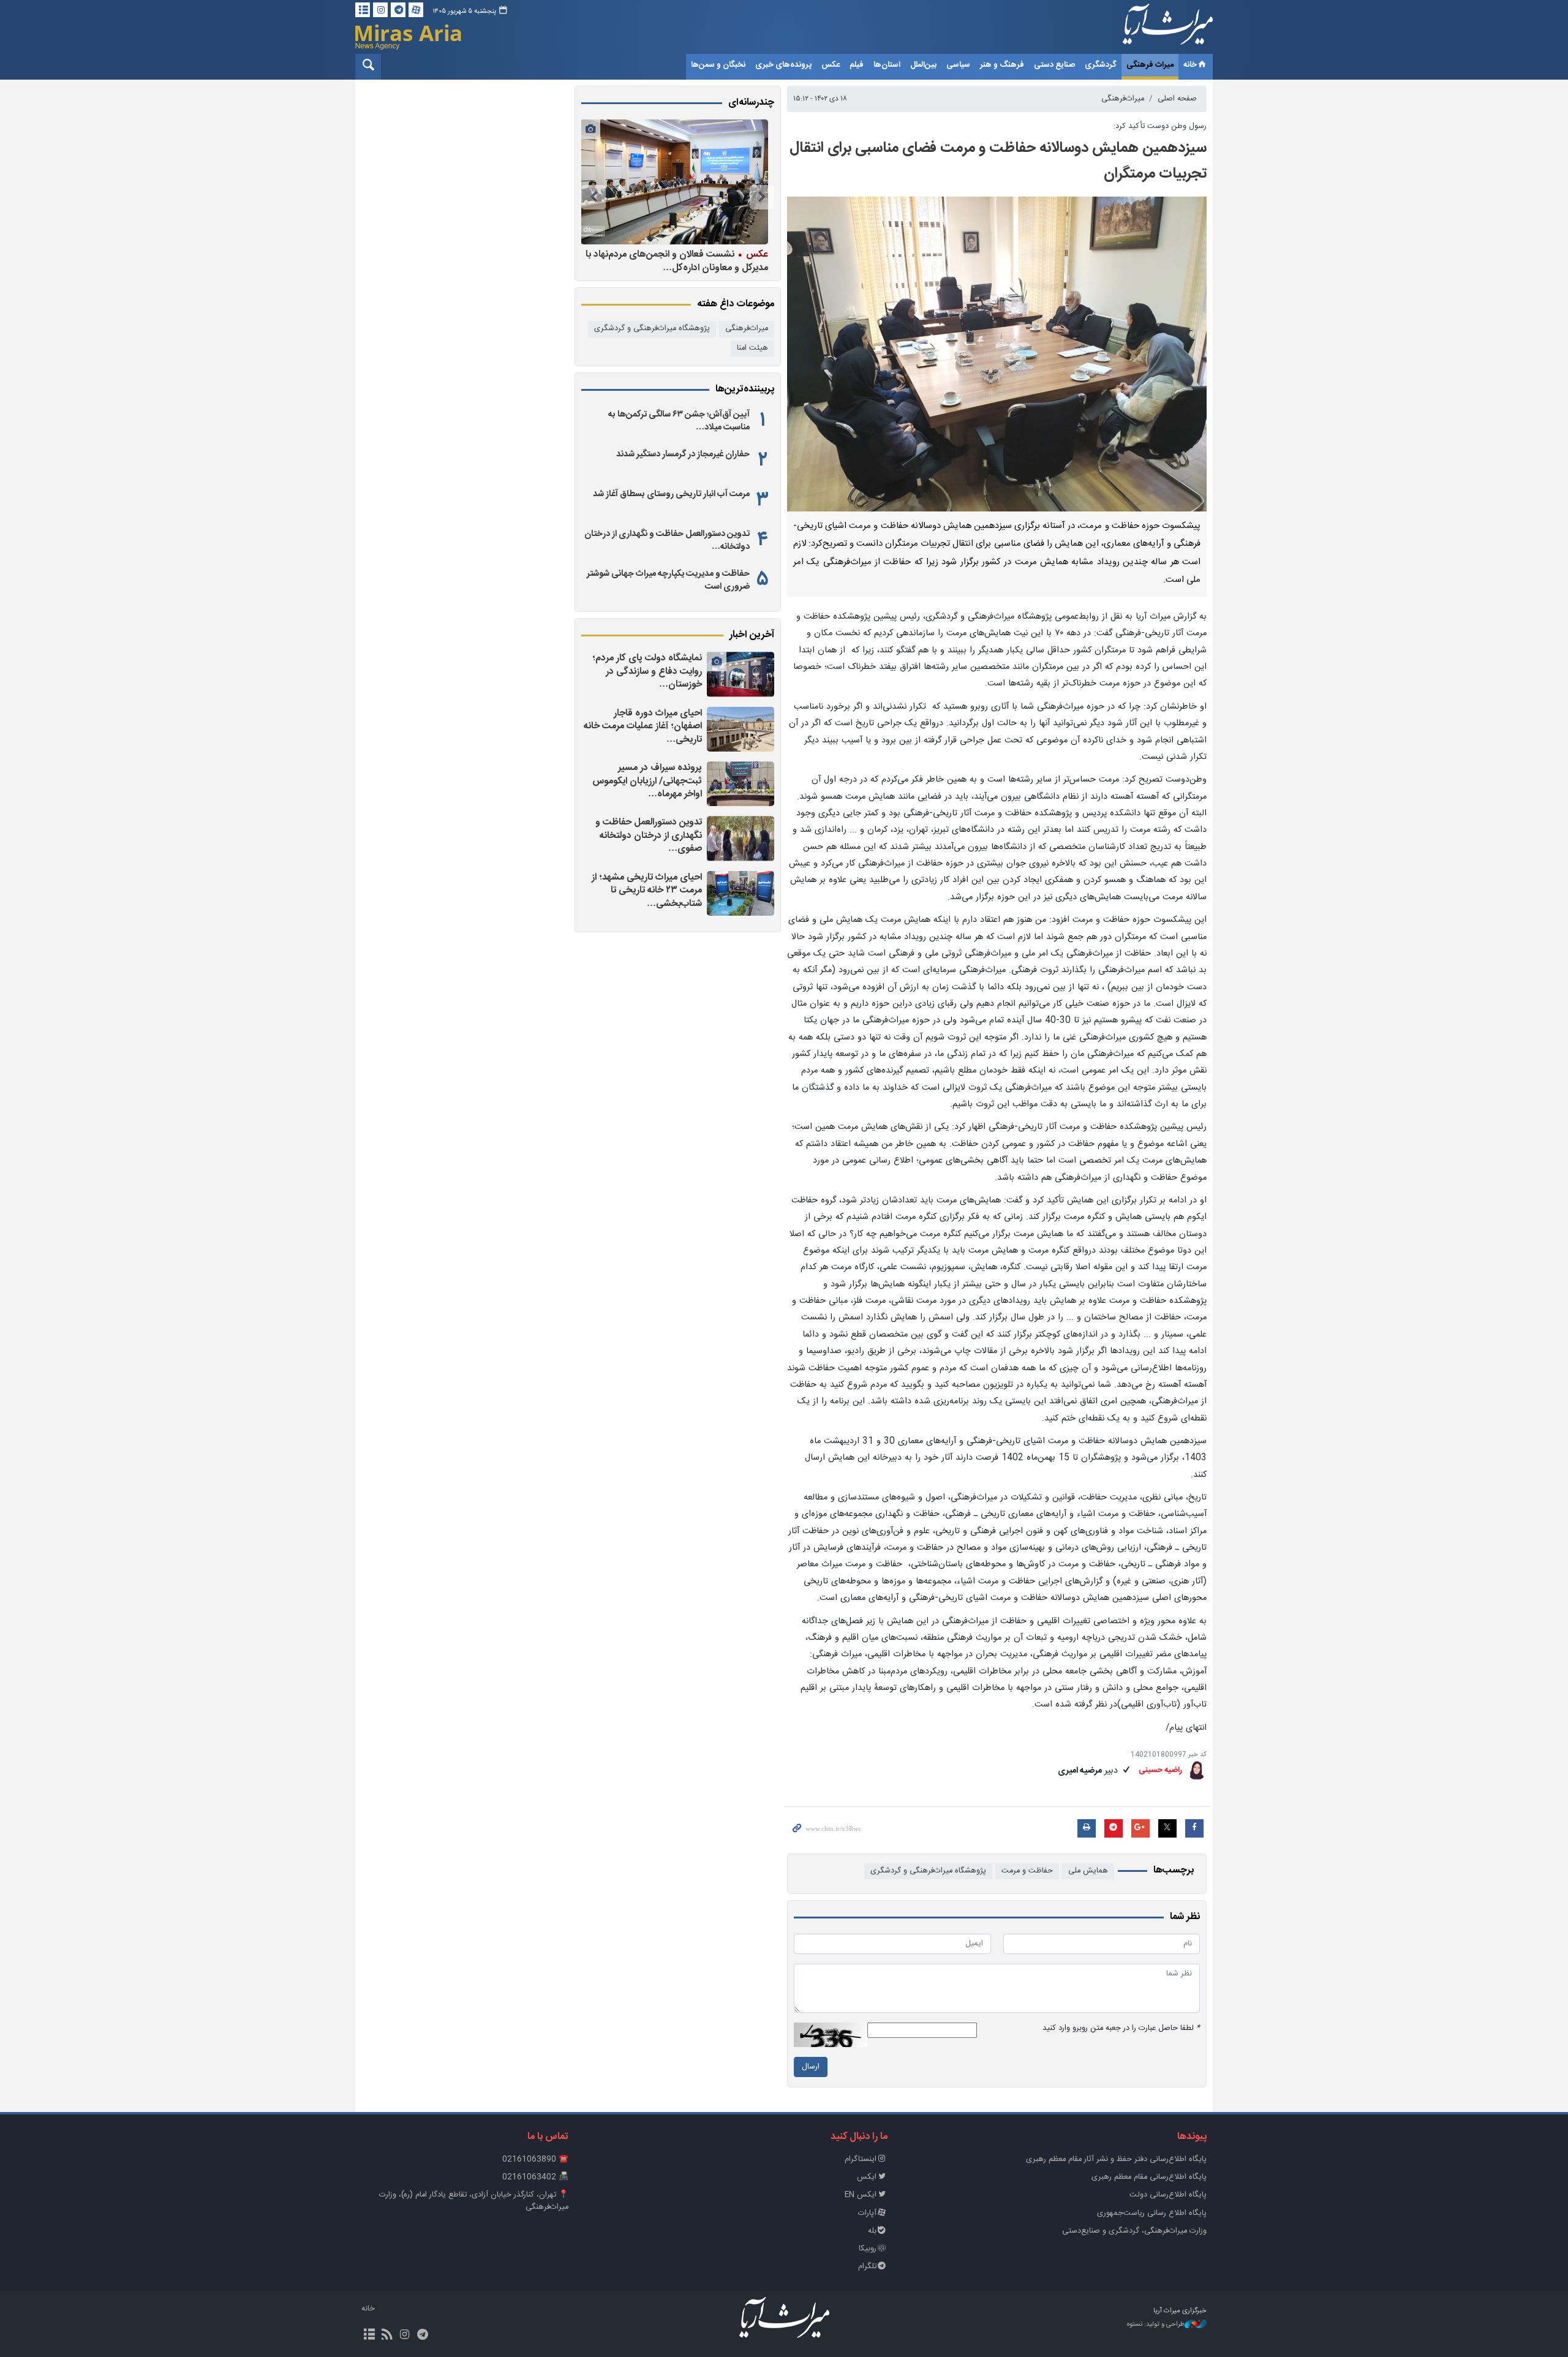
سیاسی (958, 65)
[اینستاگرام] (380, 10)
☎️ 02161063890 (535, 2159)
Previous (762, 197)
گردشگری (1101, 65)
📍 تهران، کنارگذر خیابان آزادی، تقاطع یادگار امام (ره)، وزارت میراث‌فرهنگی (474, 2201)
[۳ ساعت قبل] (741, 729)
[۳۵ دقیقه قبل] (741, 674)
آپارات (867, 2213)
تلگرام (867, 2267)
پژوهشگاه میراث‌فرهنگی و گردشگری (928, 1871)
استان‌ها (887, 65)
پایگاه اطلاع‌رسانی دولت (1168, 2195)
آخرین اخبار (752, 635)
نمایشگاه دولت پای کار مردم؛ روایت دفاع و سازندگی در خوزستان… (647, 671)
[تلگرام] (398, 10)
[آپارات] (416, 10)
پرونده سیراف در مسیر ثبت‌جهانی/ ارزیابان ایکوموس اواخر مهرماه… (647, 781)
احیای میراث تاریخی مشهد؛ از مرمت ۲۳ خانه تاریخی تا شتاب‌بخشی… (647, 891)
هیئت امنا (752, 348)
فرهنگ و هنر (1002, 65)
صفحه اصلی (1177, 99)
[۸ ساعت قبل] (741, 838)
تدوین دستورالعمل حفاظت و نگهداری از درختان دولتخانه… (667, 540)
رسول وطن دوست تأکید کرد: (1160, 126)
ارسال (811, 2067)
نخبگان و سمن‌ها (718, 65)
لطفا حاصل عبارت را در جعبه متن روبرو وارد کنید (1121, 2028)
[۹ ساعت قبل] (741, 893)
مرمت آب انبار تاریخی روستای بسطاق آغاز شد (671, 494)
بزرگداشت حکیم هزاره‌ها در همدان (690, 254)
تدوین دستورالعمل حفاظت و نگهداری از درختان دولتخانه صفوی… (649, 835)
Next (594, 197)
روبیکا (868, 2249)
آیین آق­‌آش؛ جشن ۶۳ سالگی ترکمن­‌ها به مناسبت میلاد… (679, 421)
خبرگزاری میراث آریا (1151, 29)
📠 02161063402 (535, 2177)
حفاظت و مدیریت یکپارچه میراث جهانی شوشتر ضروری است (668, 580)
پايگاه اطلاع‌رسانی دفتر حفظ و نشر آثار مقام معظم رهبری (1116, 2159)
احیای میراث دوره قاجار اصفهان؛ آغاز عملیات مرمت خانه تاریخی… (643, 726)
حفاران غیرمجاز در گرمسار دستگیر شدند (683, 454)
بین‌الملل (923, 65)
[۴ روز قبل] (674, 182)
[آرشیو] (363, 10)
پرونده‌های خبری (783, 65)
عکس (831, 65)
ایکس (867, 2177)
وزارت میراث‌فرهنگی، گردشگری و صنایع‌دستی (1134, 2231)
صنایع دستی (1054, 65)
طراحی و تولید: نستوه (1156, 2325)
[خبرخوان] (387, 2336)
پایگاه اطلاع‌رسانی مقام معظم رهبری (1149, 2177)
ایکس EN (861, 2195)
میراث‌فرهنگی (1123, 99)
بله (872, 2231)
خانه (1190, 65)
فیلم (857, 65)
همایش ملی (1088, 1871)
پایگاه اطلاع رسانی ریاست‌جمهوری (1152, 2213)
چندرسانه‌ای (751, 103)
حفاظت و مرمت (1027, 1871)
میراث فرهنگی (1150, 65)
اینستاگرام (861, 2159)
